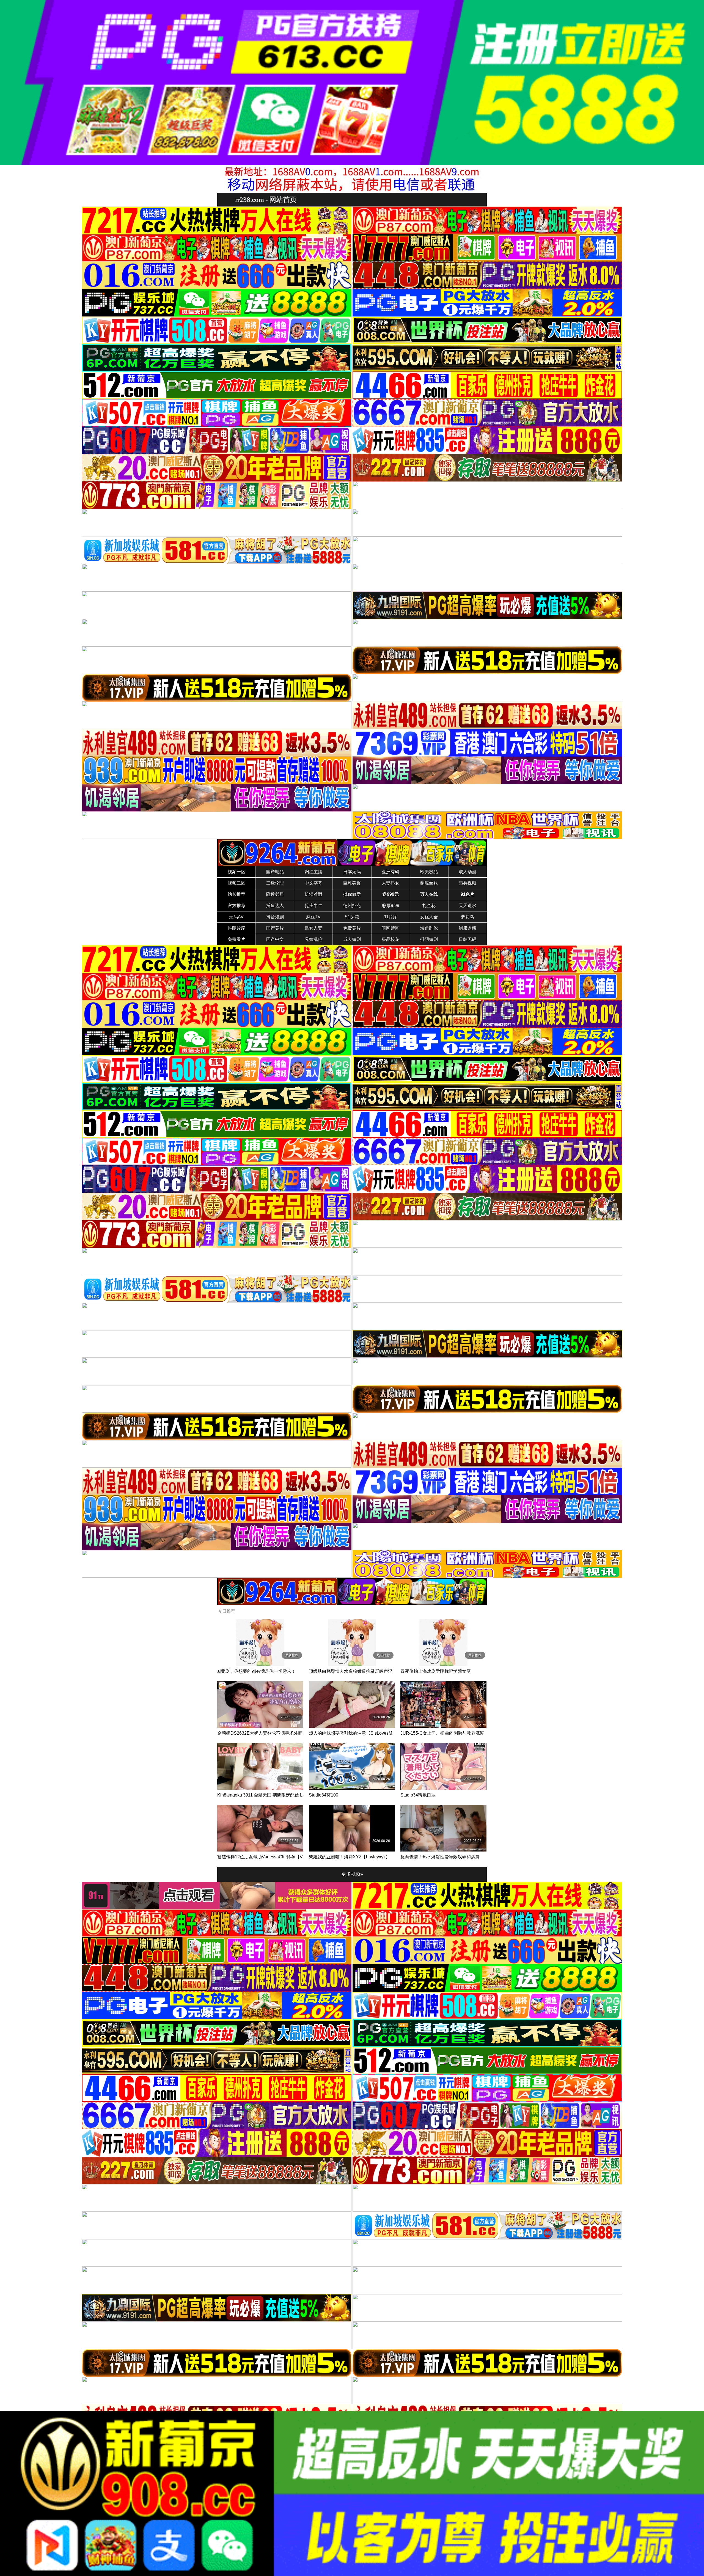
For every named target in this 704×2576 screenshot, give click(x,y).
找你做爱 (352, 894)
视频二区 (237, 883)
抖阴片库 (237, 928)
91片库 (391, 917)
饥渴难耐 (313, 894)
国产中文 (275, 939)
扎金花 (429, 906)
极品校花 (391, 939)
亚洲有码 (391, 872)
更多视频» (352, 1874)
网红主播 (313, 872)
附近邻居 (275, 894)
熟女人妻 (313, 928)
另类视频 (468, 883)
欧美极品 (429, 872)
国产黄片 (275, 928)
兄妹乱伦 (313, 939)
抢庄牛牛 (313, 906)
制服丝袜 (429, 883)
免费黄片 (352, 928)
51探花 (352, 917)
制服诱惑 (468, 928)
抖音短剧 (275, 917)
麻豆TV (313, 917)
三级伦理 (275, 883)
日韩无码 (468, 939)
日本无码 (352, 872)
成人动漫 (468, 872)
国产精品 (275, 872)
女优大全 (429, 917)
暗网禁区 (391, 928)
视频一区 (237, 872)
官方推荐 (237, 906)
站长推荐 (237, 894)
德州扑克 (352, 906)
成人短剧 (352, 939)
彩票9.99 (391, 906)
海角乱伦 (429, 928)
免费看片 (237, 939)
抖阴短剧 (429, 939)
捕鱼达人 (275, 906)
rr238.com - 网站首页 (266, 199)
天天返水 (468, 906)
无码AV (236, 917)
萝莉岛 (468, 917)
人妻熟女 (391, 883)
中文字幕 (313, 883)
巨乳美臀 (352, 883)
